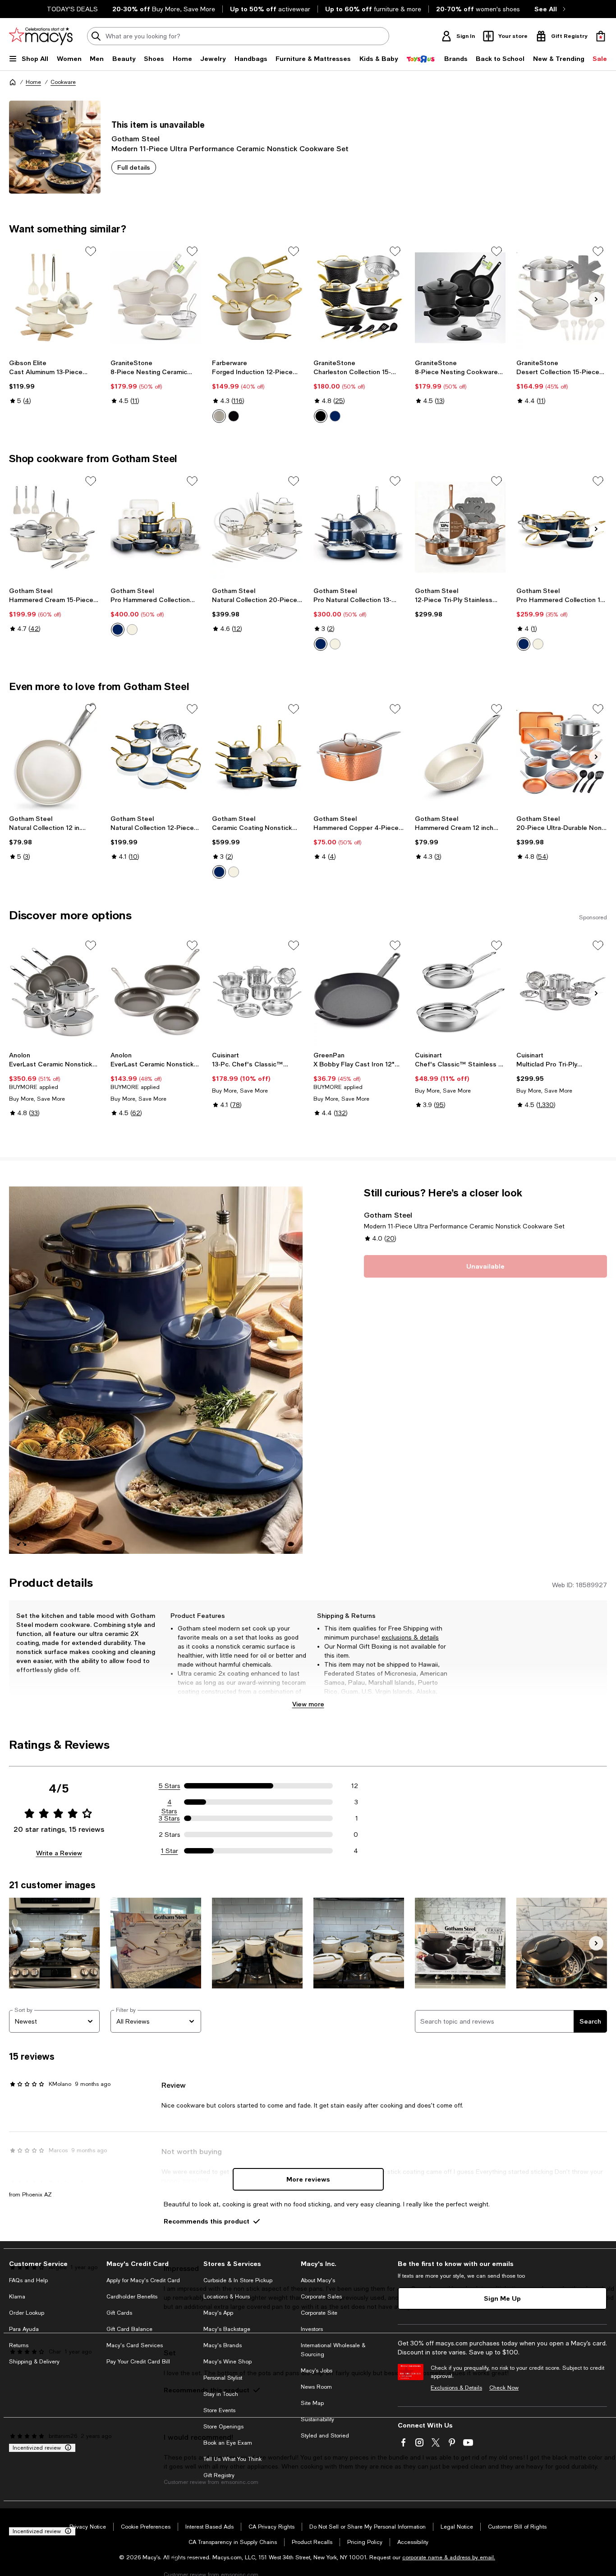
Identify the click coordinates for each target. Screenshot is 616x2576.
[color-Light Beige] (219, 416)
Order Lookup (27, 2313)
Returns (19, 2345)
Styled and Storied (325, 2436)
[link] (54, 382)
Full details (134, 167)
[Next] (596, 299)
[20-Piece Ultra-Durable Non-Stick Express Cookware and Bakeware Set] (562, 755)
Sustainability (317, 2419)
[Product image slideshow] (156, 1370)
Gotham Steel (136, 138)
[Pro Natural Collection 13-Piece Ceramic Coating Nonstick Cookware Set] (359, 527)
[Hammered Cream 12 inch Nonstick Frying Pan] (460, 755)
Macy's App (218, 2313)
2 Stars (170, 1835)
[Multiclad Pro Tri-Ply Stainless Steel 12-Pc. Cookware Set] (562, 992)
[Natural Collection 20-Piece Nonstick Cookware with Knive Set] (257, 527)
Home (33, 82)
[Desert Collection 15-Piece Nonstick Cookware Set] (562, 298)
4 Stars (169, 1802)
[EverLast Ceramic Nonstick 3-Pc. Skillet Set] (156, 992)
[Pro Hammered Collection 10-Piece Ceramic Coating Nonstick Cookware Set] (562, 527)
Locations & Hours (227, 2297)
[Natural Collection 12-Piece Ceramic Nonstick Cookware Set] (156, 755)
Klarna (17, 2297)
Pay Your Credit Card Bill (138, 2362)
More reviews (308, 2179)
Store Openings (223, 2427)
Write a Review (59, 1853)
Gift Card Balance (129, 2329)
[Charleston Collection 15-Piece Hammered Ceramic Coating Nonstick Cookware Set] (359, 298)
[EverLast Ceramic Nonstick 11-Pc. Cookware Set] (54, 992)
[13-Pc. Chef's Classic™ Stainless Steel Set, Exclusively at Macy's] (257, 992)
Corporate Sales (321, 2297)
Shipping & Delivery (34, 2362)
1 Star (170, 1851)
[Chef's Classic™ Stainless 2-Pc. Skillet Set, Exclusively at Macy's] (460, 992)
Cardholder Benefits (132, 2297)
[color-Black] (234, 416)
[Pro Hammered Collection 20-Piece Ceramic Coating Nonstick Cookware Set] (156, 527)
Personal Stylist (223, 2378)
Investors (312, 2329)
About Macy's (318, 2280)
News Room (316, 2387)
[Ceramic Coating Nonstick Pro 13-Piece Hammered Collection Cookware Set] (257, 755)
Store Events (219, 2410)
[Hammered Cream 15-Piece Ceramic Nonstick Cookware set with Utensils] (54, 527)
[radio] (219, 416)
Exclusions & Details (456, 2388)
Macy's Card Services (135, 2345)
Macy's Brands (223, 2345)
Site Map (312, 2403)
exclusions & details (410, 1637)
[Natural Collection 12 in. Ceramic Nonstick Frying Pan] (54, 755)
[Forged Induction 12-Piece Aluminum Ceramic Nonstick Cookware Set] (257, 298)
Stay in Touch (221, 2394)
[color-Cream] (132, 630)
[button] (156, 1370)
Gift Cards (119, 2313)
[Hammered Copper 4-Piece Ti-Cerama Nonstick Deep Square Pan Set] (359, 755)
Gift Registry (219, 2475)
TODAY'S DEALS (72, 9)
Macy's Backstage (227, 2329)
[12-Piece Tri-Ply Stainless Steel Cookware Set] (460, 527)
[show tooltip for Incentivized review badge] (66, 2448)
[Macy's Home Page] (41, 36)
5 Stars (170, 1786)
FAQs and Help (28, 2280)
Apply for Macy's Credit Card (143, 2280)
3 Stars (169, 1818)
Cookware (63, 82)
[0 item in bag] (601, 36)
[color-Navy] (335, 416)
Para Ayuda (24, 2329)
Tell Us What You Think (232, 2459)
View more (308, 1704)
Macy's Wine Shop (228, 2362)
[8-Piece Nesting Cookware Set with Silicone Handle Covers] (460, 298)
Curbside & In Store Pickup (238, 2280)
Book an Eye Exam (228, 2443)
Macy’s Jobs (317, 2371)
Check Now (504, 2388)
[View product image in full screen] (22, 1541)
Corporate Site (319, 2313)
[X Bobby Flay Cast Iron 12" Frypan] (359, 992)
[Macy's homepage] (13, 82)
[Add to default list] (91, 251)
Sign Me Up (502, 2298)
